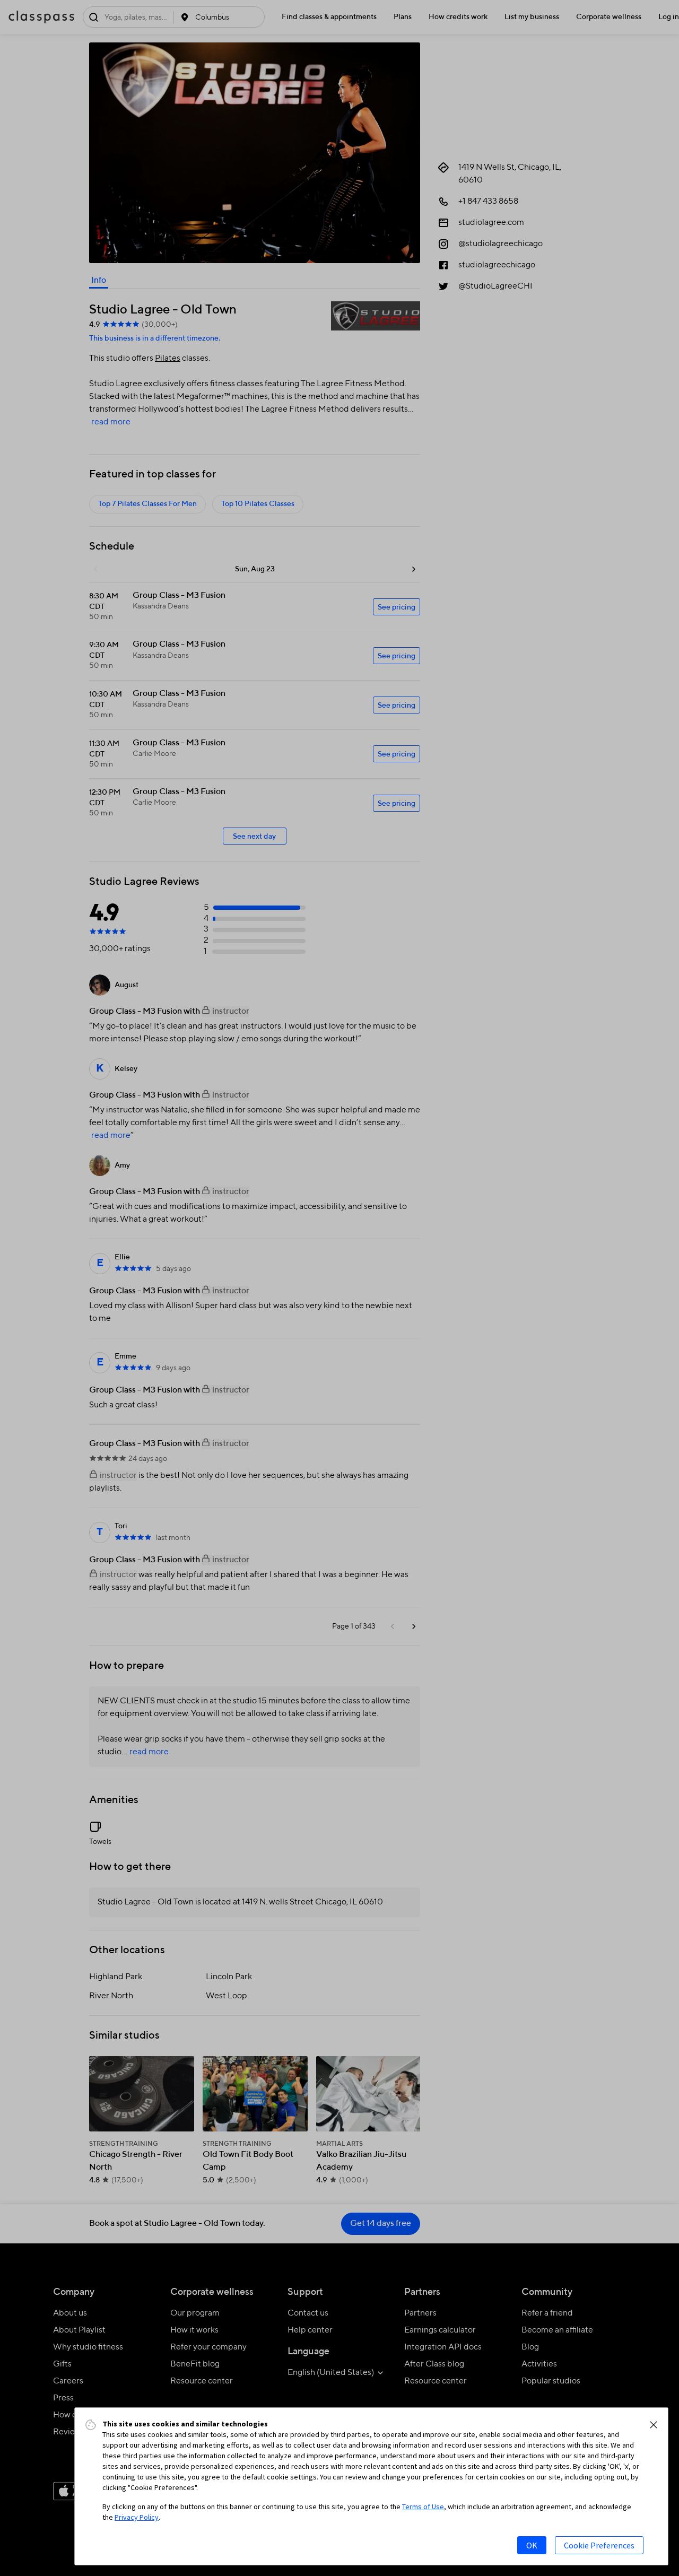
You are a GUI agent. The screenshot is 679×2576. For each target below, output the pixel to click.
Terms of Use (423, 2507)
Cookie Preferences (599, 2545)
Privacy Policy (137, 2517)
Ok (532, 2545)
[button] (654, 2425)
